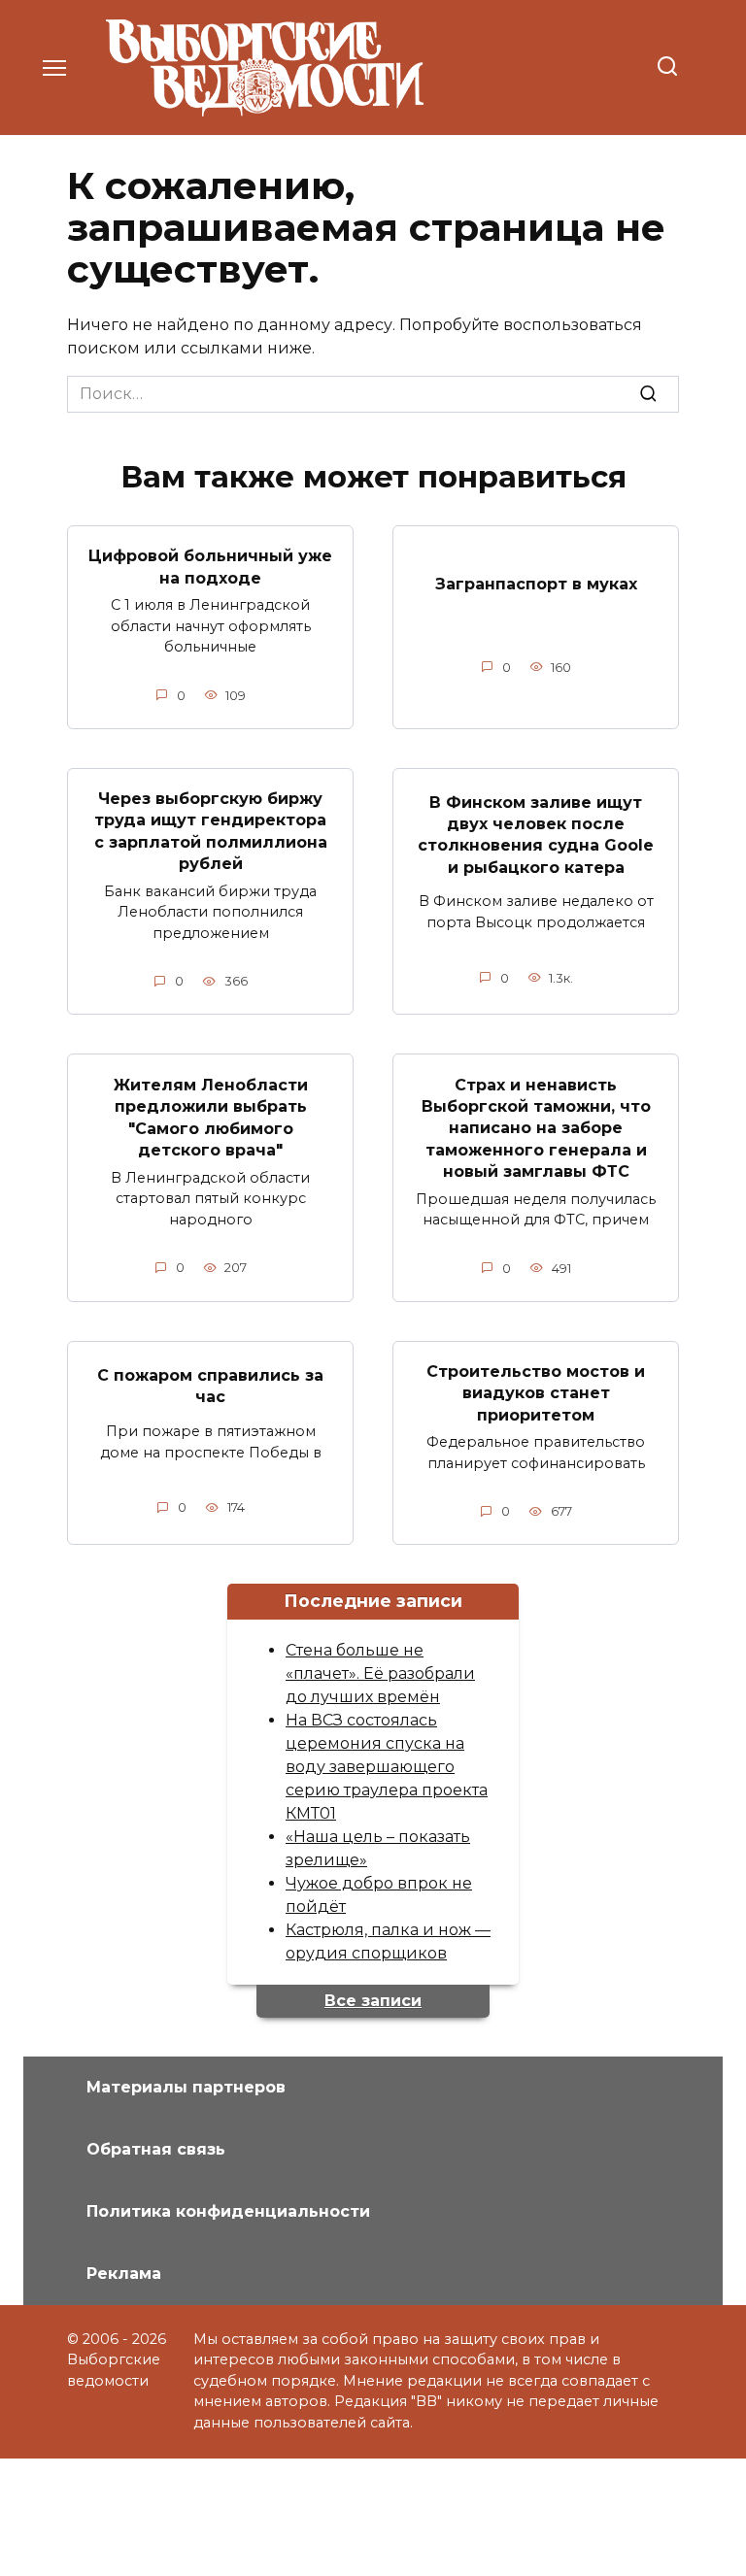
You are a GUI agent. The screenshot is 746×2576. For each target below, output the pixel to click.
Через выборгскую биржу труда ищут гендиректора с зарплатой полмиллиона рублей (211, 831)
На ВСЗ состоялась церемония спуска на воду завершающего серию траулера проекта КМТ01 (387, 1767)
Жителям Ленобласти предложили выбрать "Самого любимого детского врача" (211, 1117)
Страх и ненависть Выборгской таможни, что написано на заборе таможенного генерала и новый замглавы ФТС (536, 1128)
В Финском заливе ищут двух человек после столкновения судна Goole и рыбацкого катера (536, 834)
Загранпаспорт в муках (536, 584)
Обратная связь (156, 2149)
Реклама (124, 2274)
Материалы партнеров (186, 2087)
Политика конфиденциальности (228, 2211)
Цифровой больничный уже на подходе (210, 567)
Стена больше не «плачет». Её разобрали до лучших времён (380, 1673)
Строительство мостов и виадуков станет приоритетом (536, 1393)
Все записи (373, 2001)
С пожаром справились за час (210, 1385)
